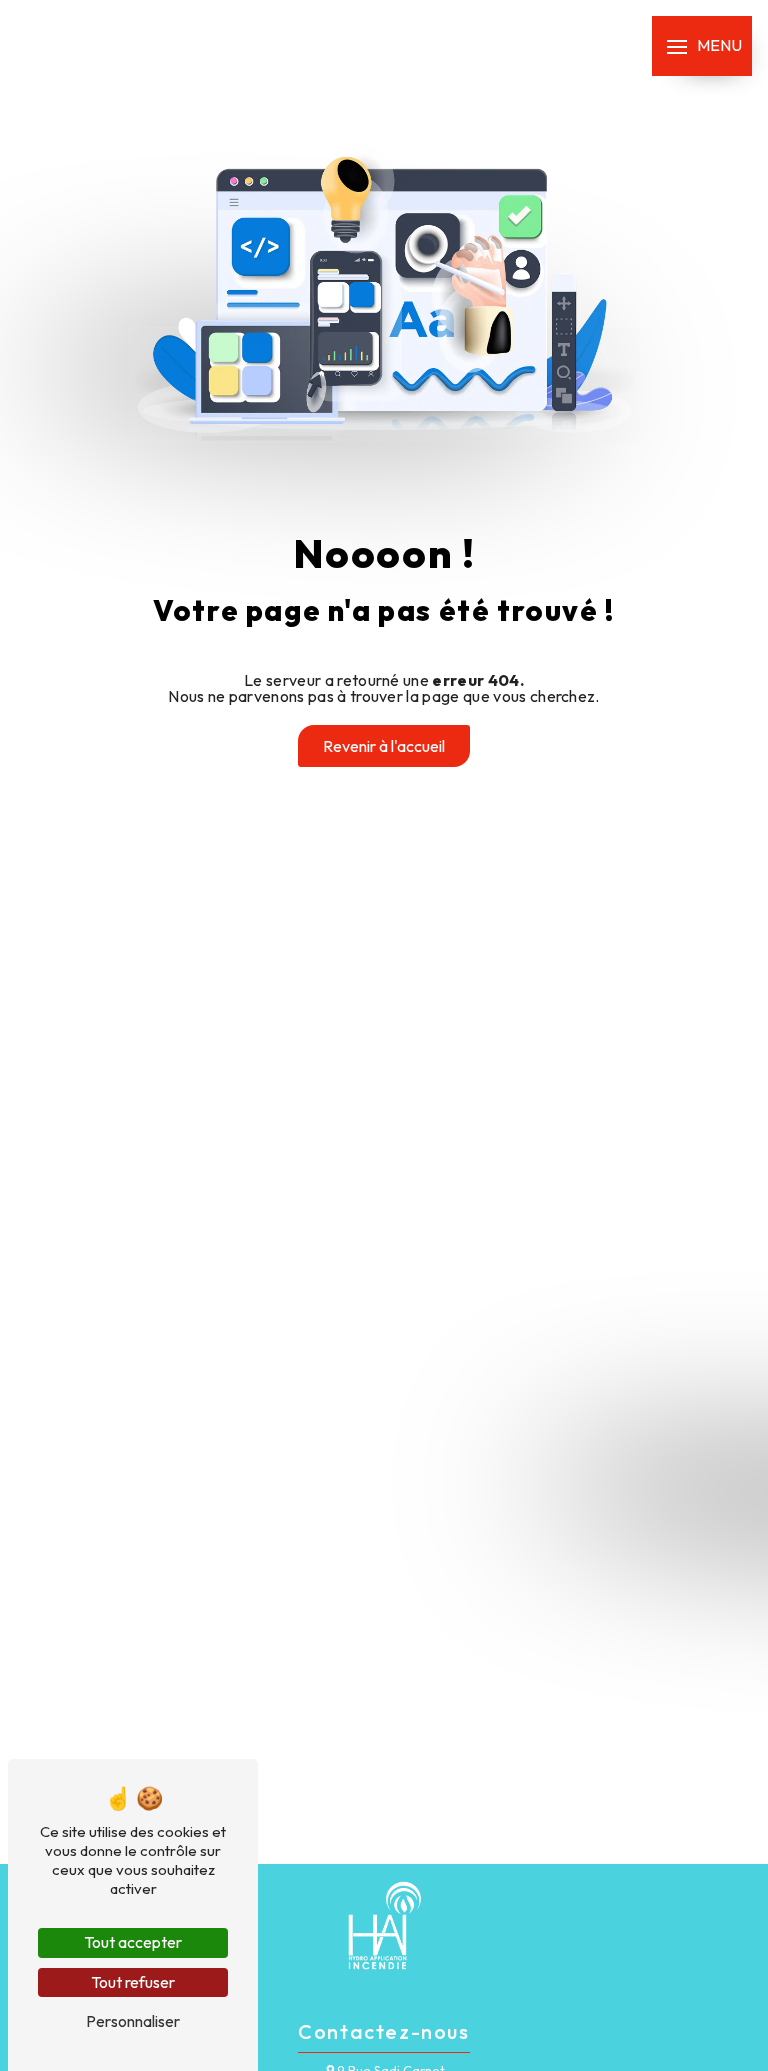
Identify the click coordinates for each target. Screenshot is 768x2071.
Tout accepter (133, 1942)
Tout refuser (133, 1982)
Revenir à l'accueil (384, 746)
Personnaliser (133, 2021)
